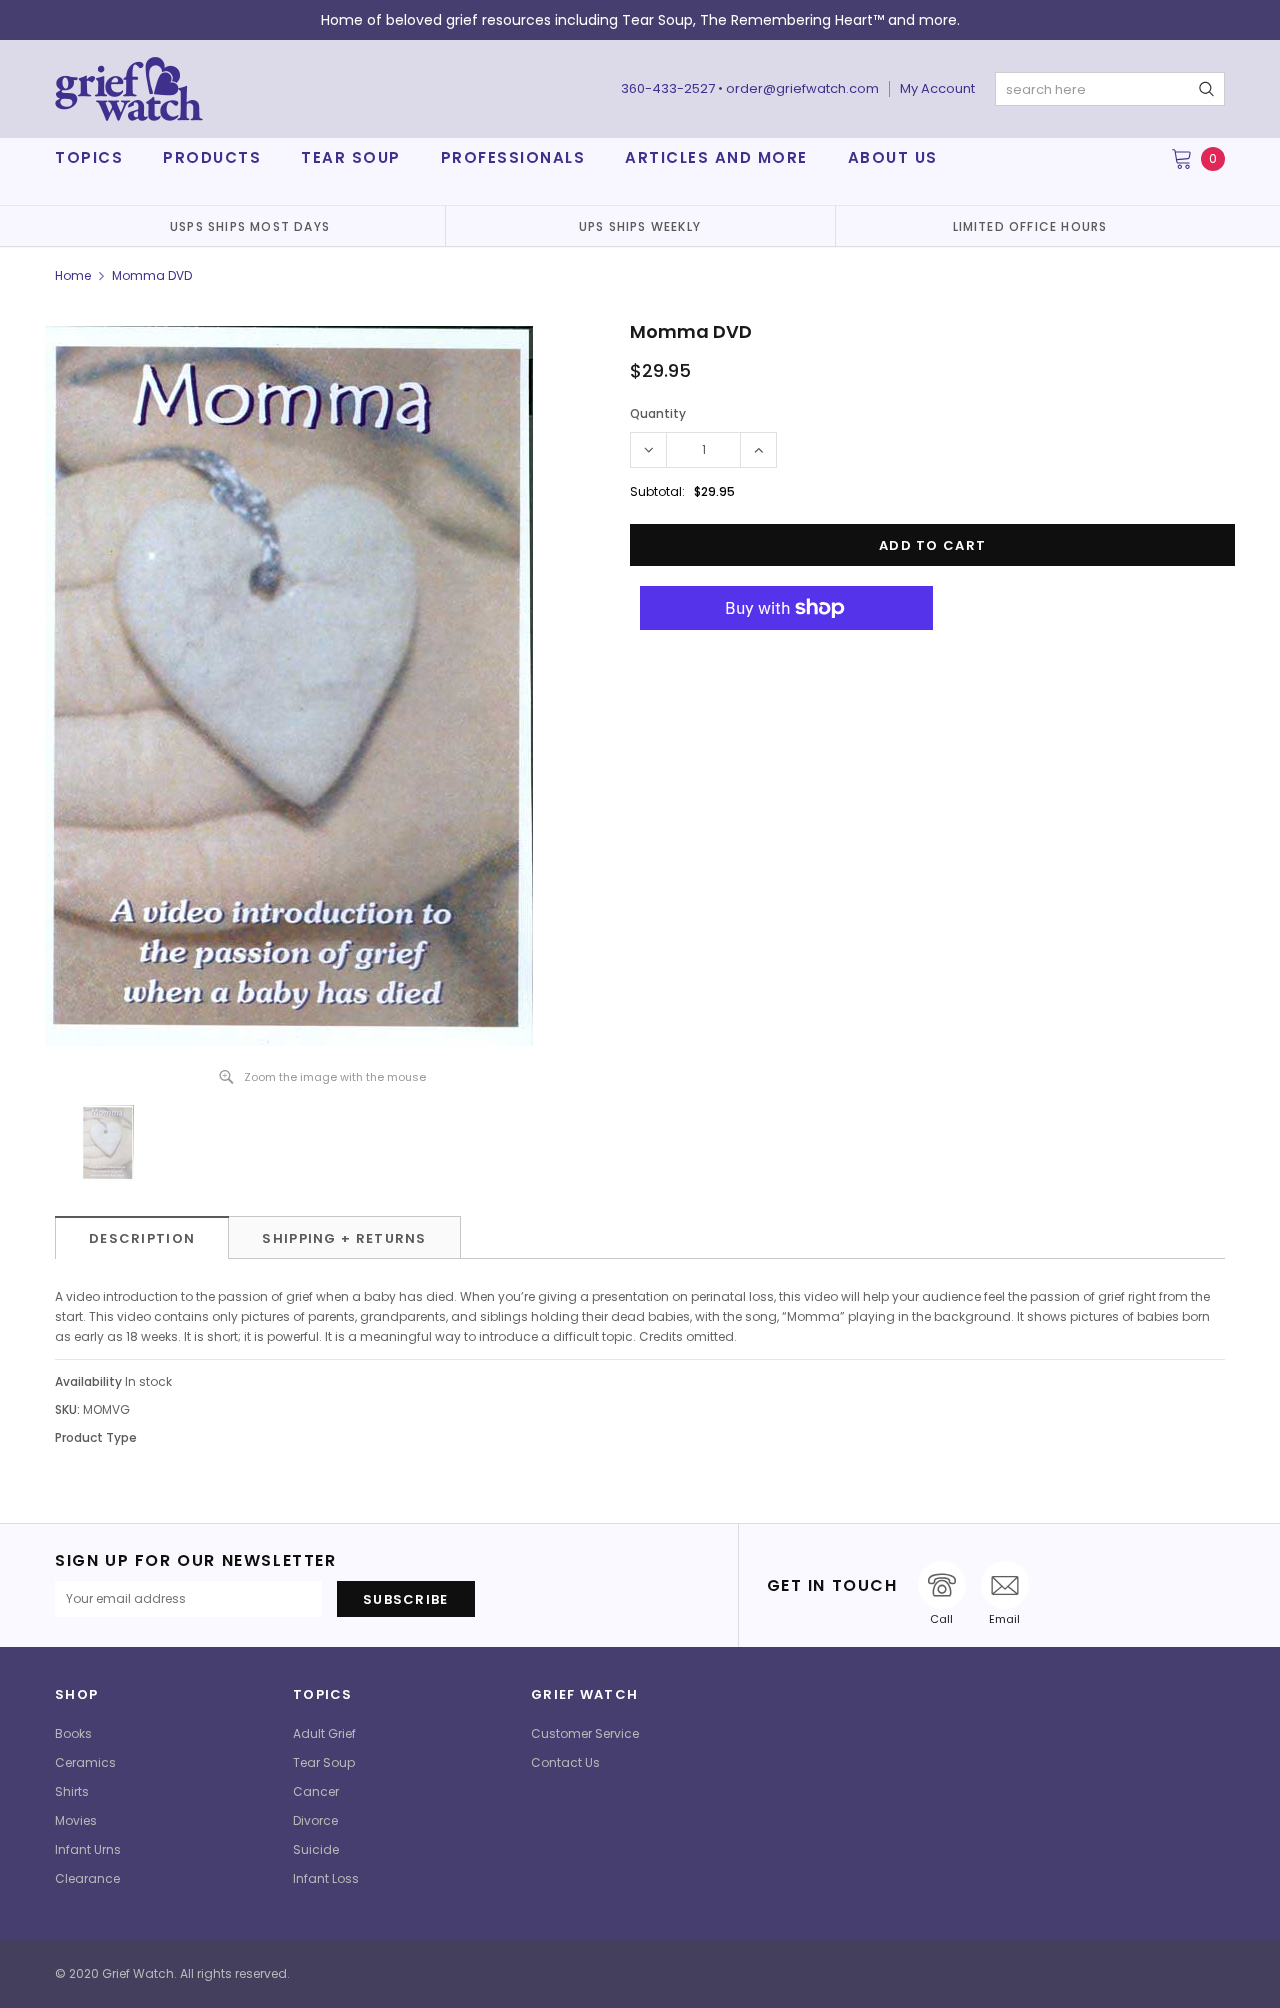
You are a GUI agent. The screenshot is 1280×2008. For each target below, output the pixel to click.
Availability (88, 1381)
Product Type (96, 1437)
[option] (250, 226)
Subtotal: (657, 491)
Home (73, 275)
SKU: (67, 1409)
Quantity (658, 413)
